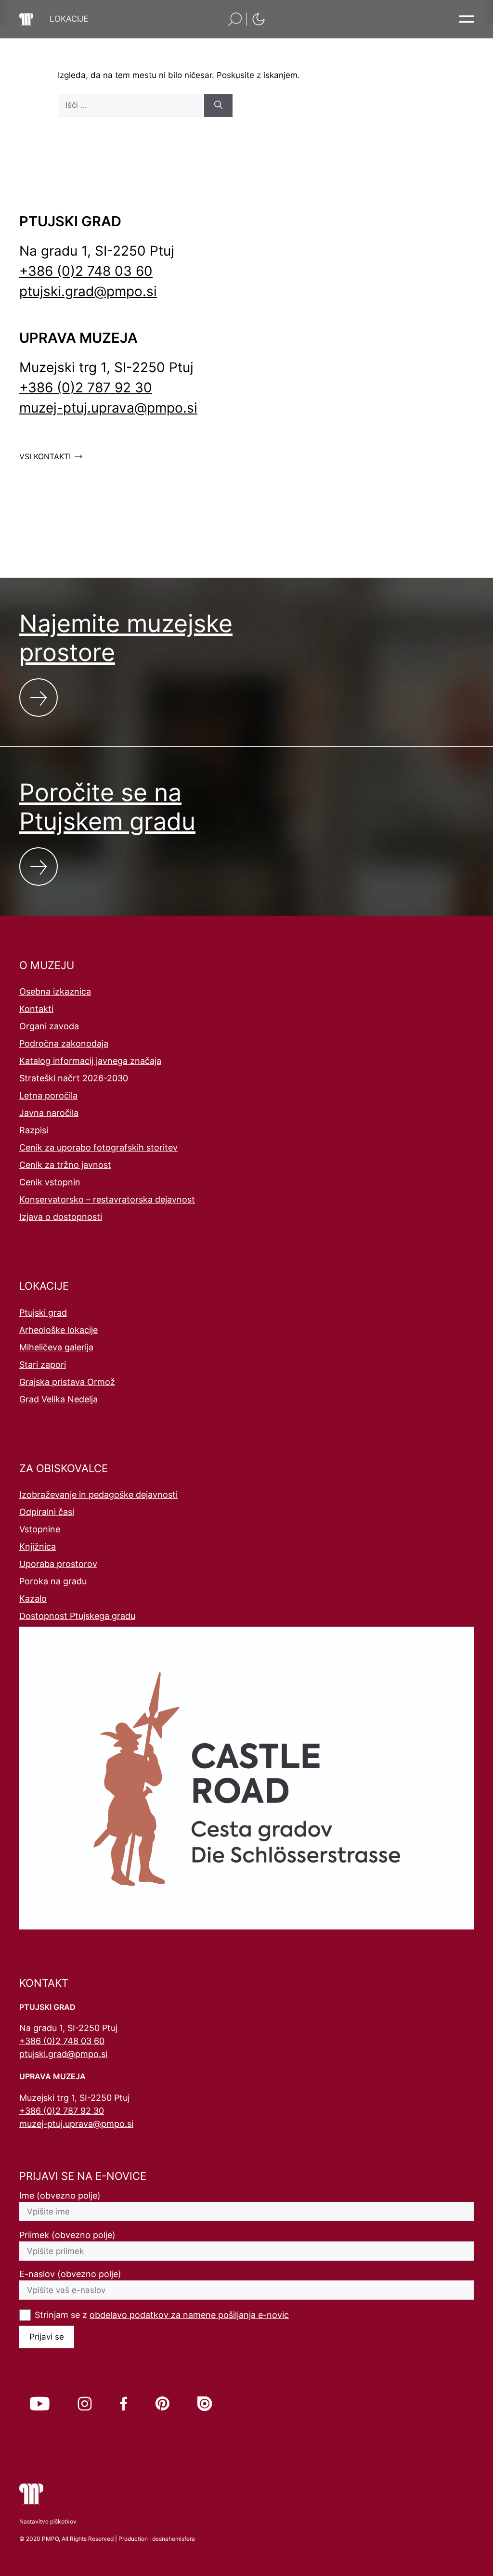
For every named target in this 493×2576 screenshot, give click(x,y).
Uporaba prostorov (58, 1564)
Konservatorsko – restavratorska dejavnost (107, 1199)
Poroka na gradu (53, 1581)
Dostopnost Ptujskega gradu (77, 1616)
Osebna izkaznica (55, 991)
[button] (69, 19)
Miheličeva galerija (56, 1347)
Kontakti (36, 1009)
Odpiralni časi (47, 1512)
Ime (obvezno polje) (60, 2195)
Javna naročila (49, 1113)
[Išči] (218, 105)
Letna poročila (48, 1095)
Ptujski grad (43, 1313)
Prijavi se (47, 2337)
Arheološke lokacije (58, 1330)
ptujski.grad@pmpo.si (88, 291)
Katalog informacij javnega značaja (90, 1061)
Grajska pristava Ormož (67, 1382)
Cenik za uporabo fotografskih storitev (98, 1147)
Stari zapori (43, 1365)
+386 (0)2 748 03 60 (86, 271)
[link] (40, 2404)
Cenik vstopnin (50, 1182)
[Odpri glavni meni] (467, 19)
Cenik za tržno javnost (65, 1165)
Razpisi (34, 1130)
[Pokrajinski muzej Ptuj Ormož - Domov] (26, 19)
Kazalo (33, 1599)
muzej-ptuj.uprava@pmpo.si (108, 408)
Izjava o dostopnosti (61, 1217)
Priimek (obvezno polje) (67, 2235)
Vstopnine (40, 1529)
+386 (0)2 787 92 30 (86, 388)
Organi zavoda (49, 1026)
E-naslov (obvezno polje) (70, 2274)
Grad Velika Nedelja (58, 1399)
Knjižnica (38, 1547)
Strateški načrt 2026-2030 (74, 1078)
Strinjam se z (162, 2315)
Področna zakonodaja (64, 1043)
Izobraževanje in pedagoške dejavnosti (98, 1495)
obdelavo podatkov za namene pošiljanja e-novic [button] (189, 2315)
